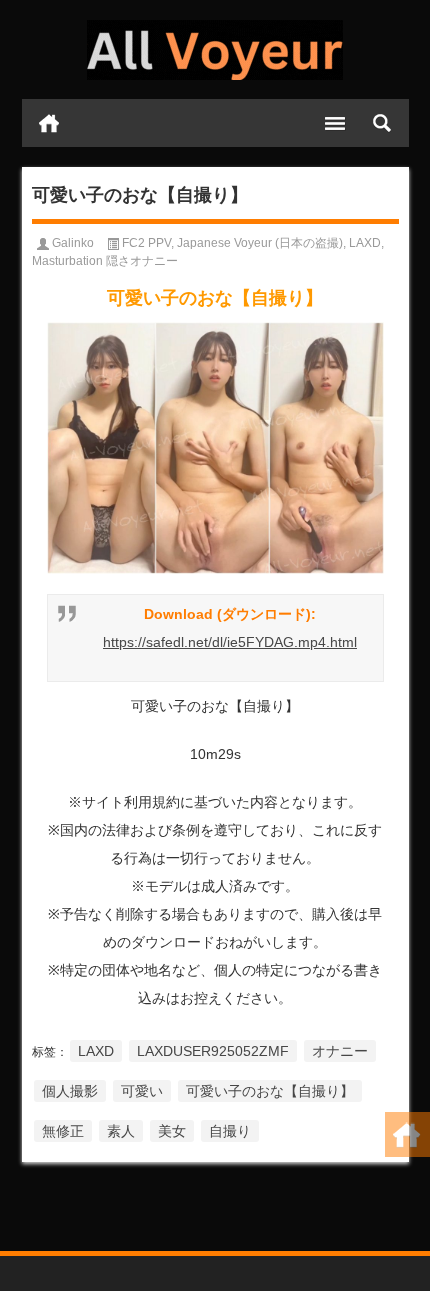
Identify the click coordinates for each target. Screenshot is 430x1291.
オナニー (340, 1051)
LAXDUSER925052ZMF (213, 1051)
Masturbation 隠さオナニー (105, 261)
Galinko (73, 243)
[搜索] (382, 123)
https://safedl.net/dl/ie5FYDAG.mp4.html (230, 642)
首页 (49, 123)
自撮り (230, 1131)
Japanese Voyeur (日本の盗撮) (260, 243)
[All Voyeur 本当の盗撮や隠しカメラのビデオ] (215, 50)
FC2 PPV (146, 243)
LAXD (365, 243)
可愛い (142, 1091)
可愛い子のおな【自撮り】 (270, 1091)
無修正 (63, 1131)
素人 (121, 1131)
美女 (172, 1131)
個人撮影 (70, 1091)
